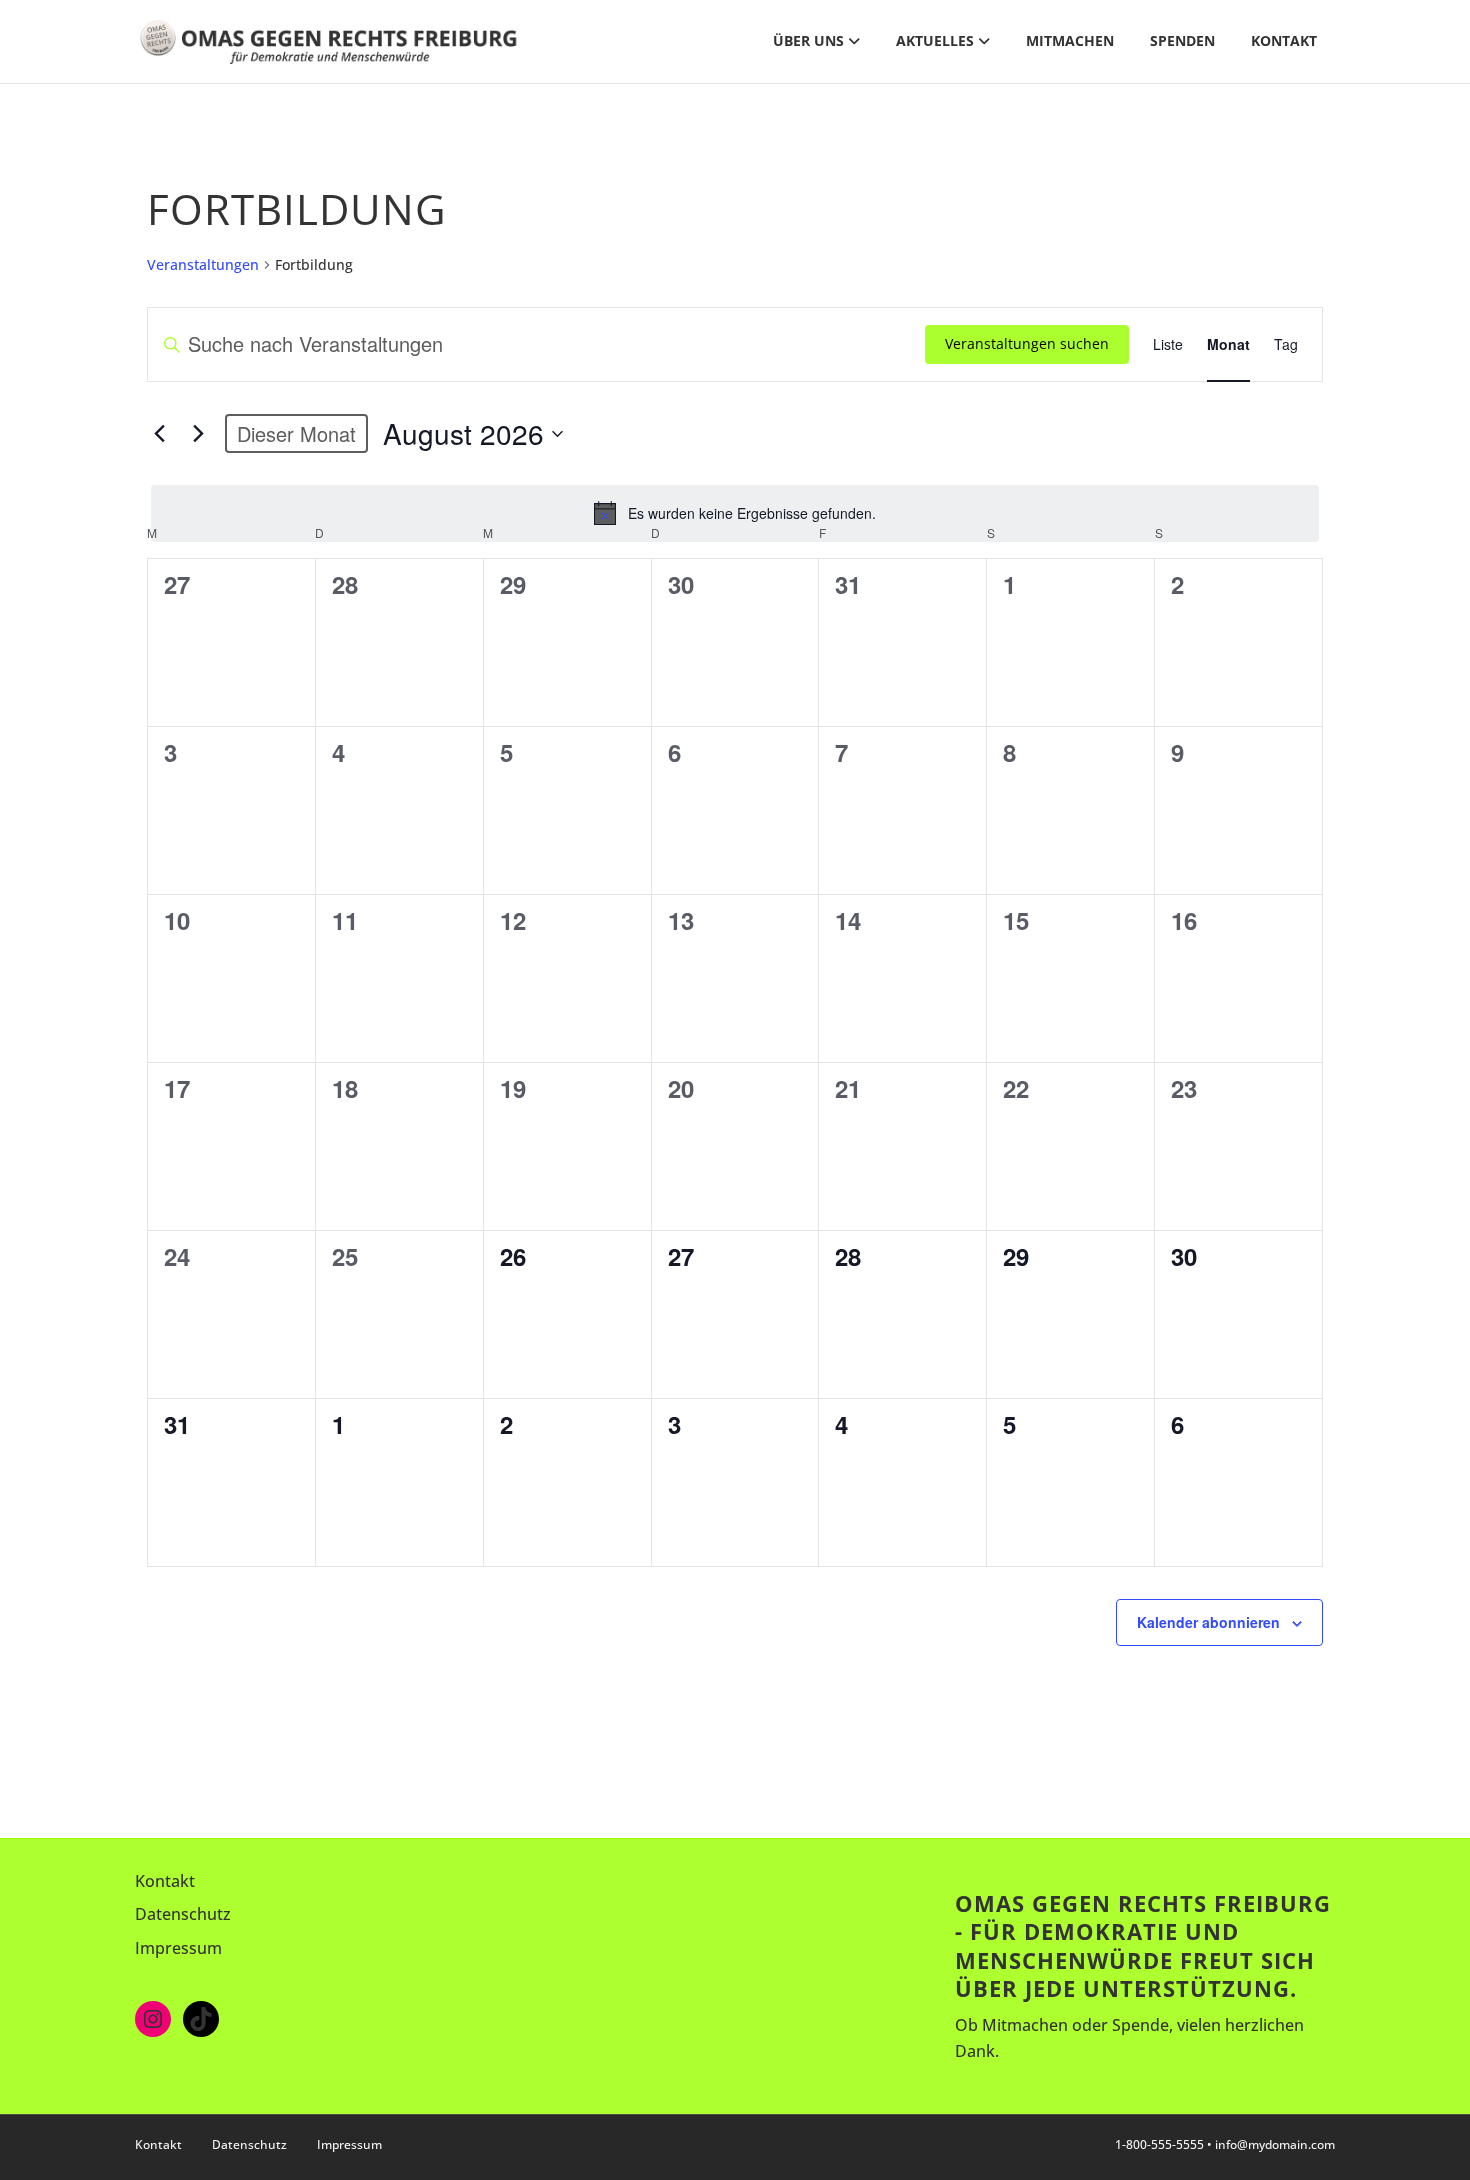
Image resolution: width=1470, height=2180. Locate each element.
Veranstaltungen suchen (1027, 343)
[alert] (735, 513)
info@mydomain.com (1275, 2144)
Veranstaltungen (203, 264)
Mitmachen (1070, 40)
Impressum (178, 1948)
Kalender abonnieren (1208, 1622)
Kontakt (1284, 40)
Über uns (808, 40)
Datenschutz (183, 1914)
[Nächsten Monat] (198, 434)
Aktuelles (935, 40)
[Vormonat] (159, 434)
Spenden (1182, 40)
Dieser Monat (296, 433)
